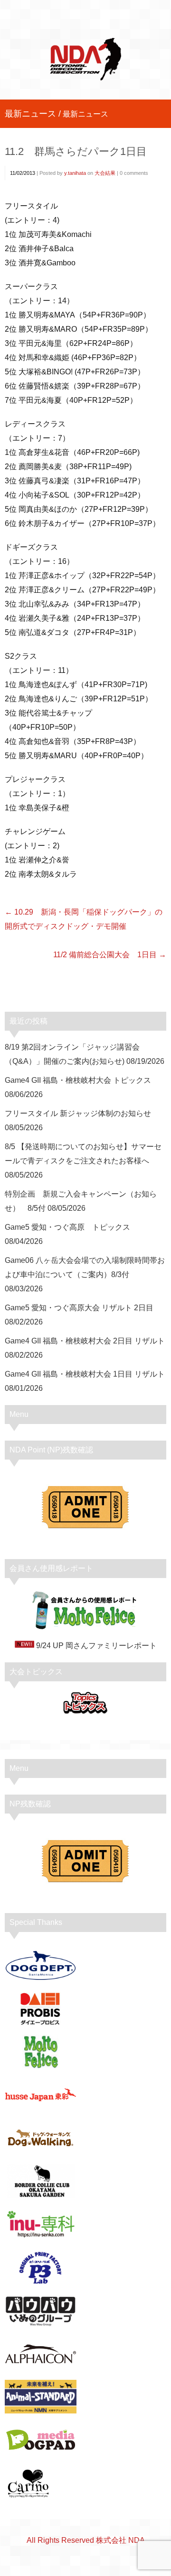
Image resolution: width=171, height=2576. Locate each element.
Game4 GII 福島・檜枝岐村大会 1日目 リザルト (85, 1374)
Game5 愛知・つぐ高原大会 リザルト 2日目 (79, 1308)
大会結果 (105, 173)
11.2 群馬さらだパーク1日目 (76, 151)
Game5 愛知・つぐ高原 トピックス (67, 1227)
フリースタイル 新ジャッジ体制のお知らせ (78, 1113)
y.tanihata (75, 173)
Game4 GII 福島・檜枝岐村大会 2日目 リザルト (85, 1341)
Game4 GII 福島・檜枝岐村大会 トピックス (78, 1080)
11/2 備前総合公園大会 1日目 (105, 955)
